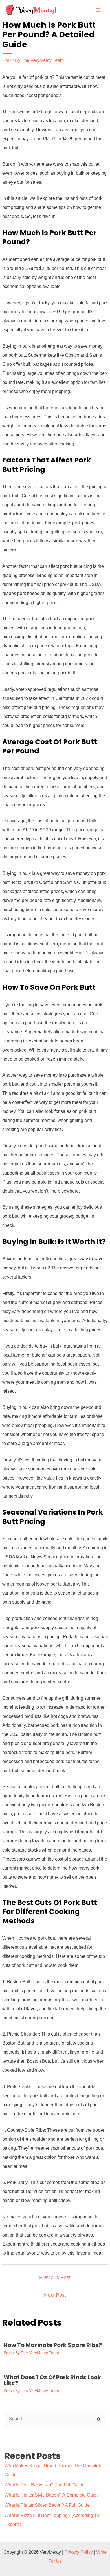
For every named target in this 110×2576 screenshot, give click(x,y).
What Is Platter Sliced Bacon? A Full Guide (47, 2505)
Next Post (55, 2295)
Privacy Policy (79, 2552)
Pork (7, 60)
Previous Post (55, 2277)
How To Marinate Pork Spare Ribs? (53, 2345)
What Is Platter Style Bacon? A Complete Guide (52, 2495)
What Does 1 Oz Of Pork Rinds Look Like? (52, 2380)
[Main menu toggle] (98, 10)
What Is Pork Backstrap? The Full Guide (45, 2485)
